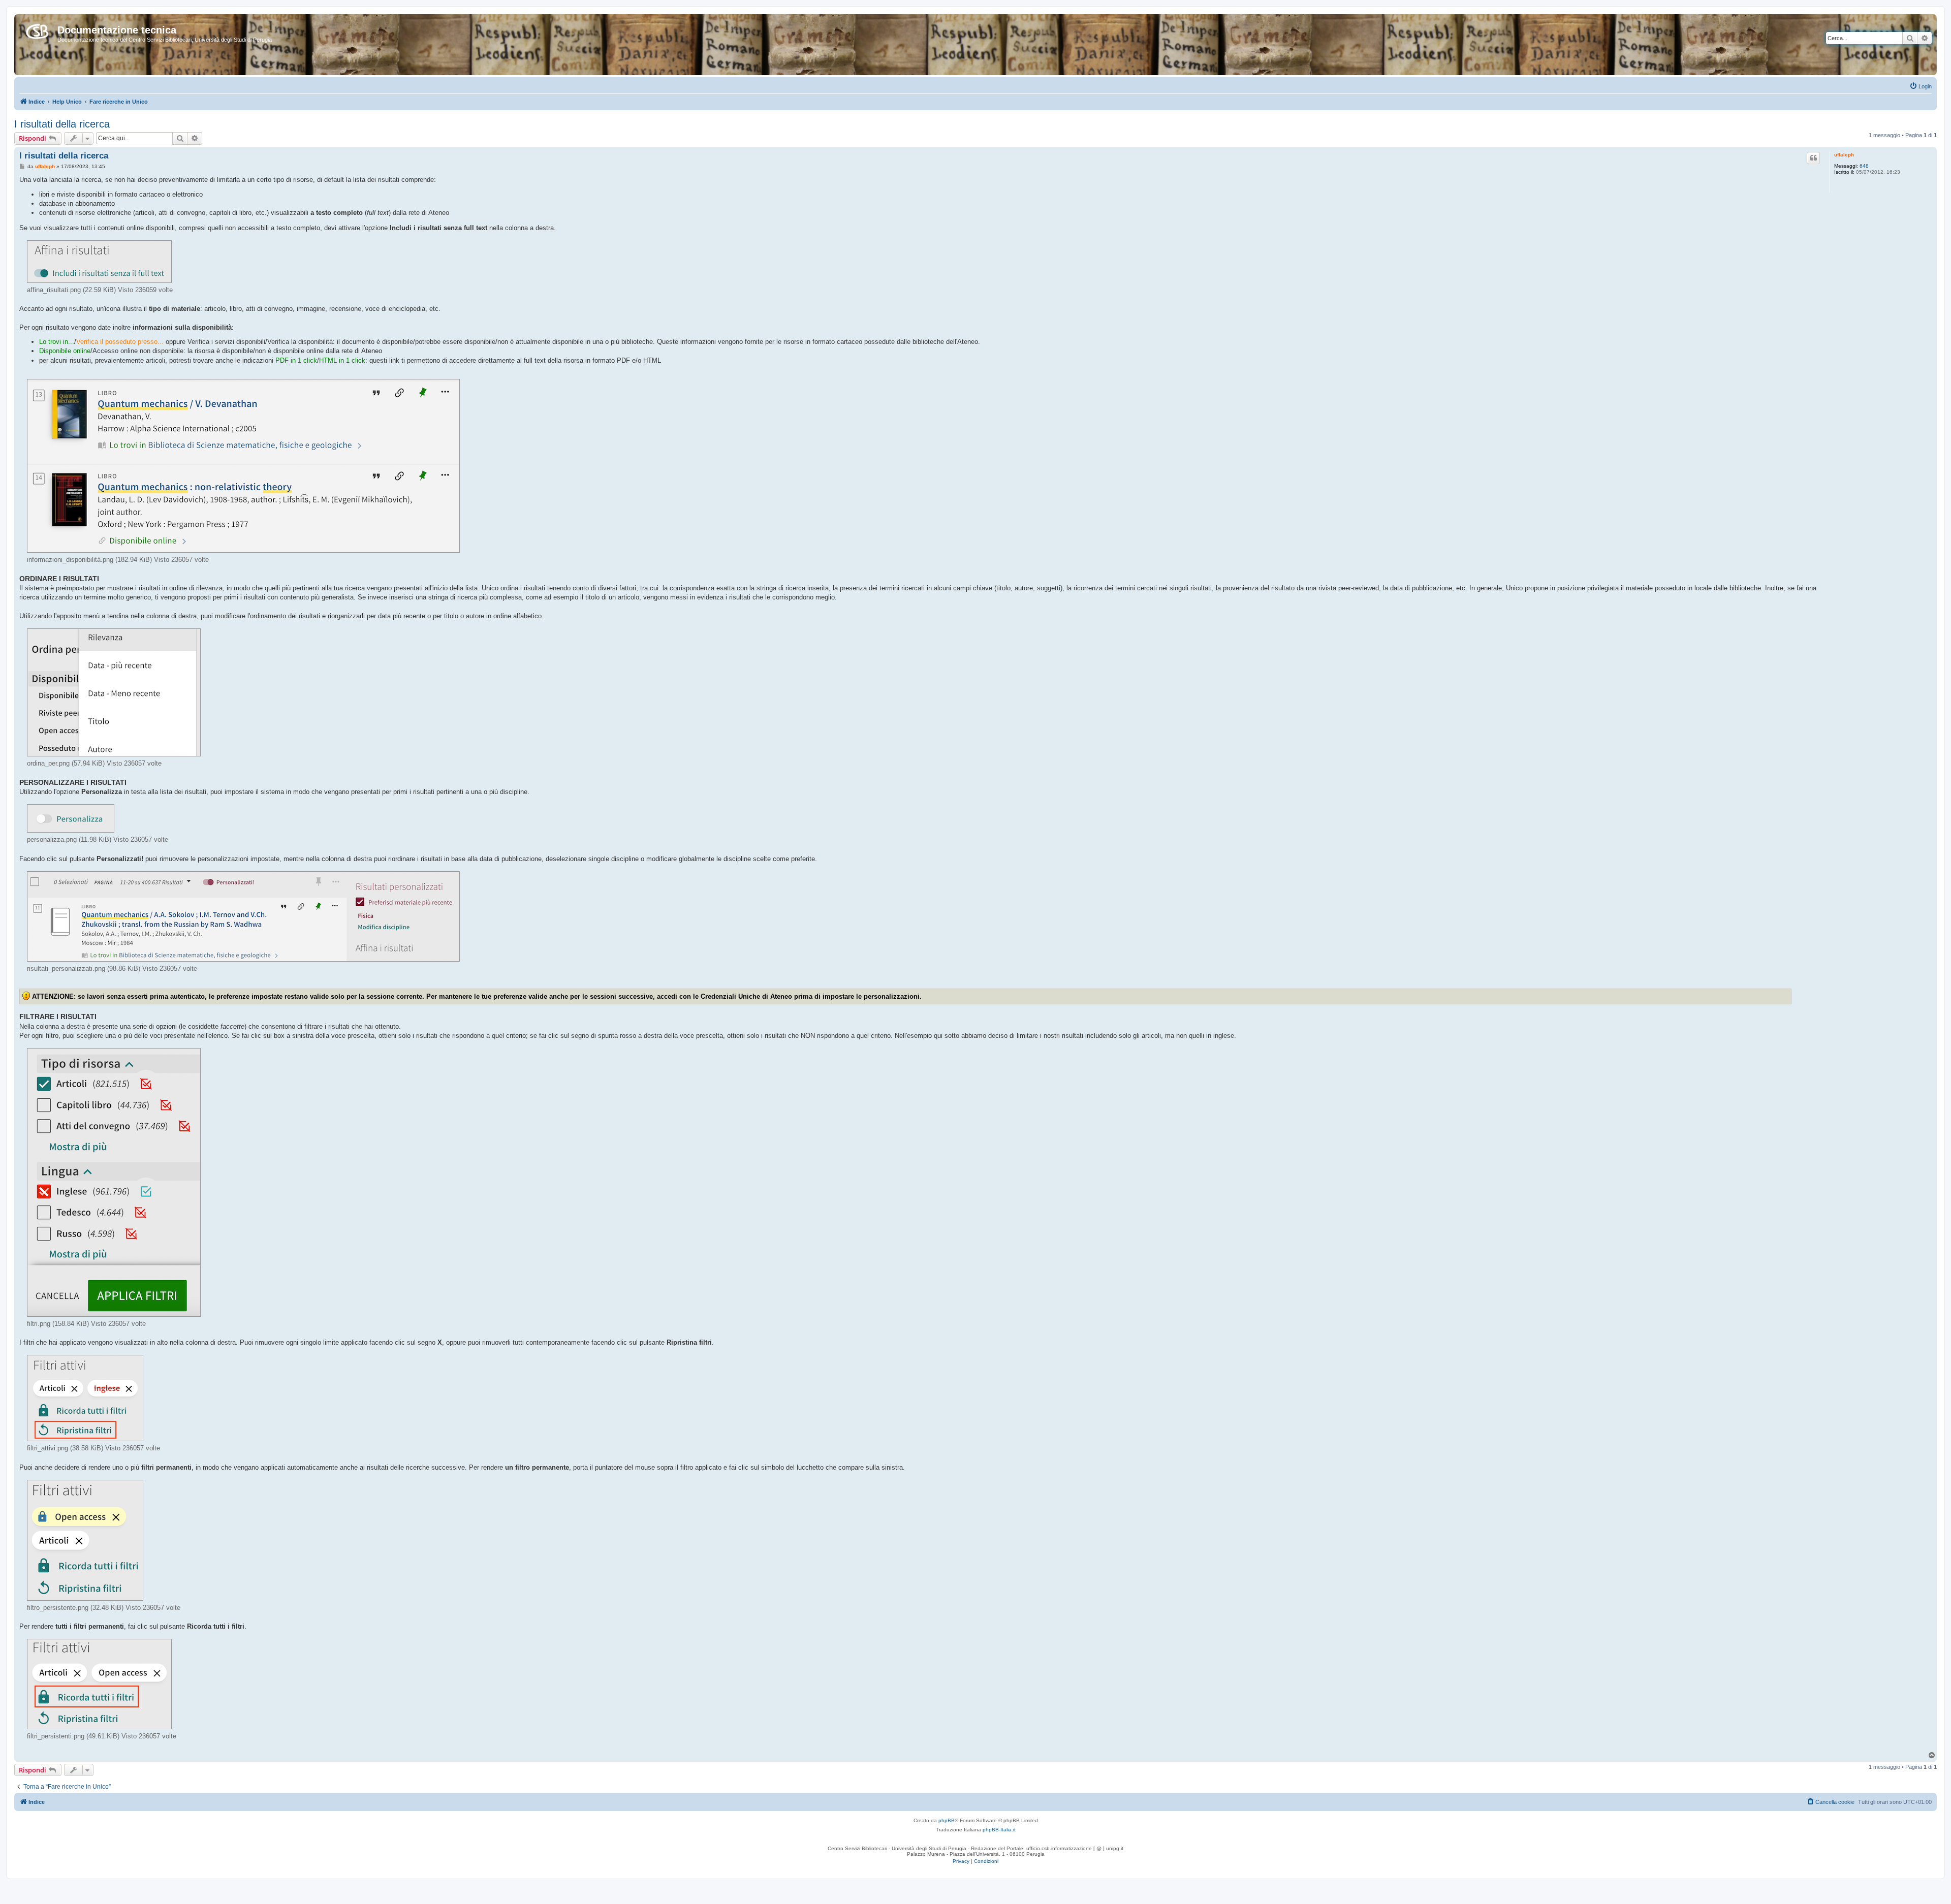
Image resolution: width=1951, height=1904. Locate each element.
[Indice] (37, 29)
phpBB (947, 1820)
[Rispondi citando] (1813, 158)
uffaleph (1844, 155)
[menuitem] (1921, 86)
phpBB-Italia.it (999, 1830)
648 (1864, 166)
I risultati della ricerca (62, 124)
